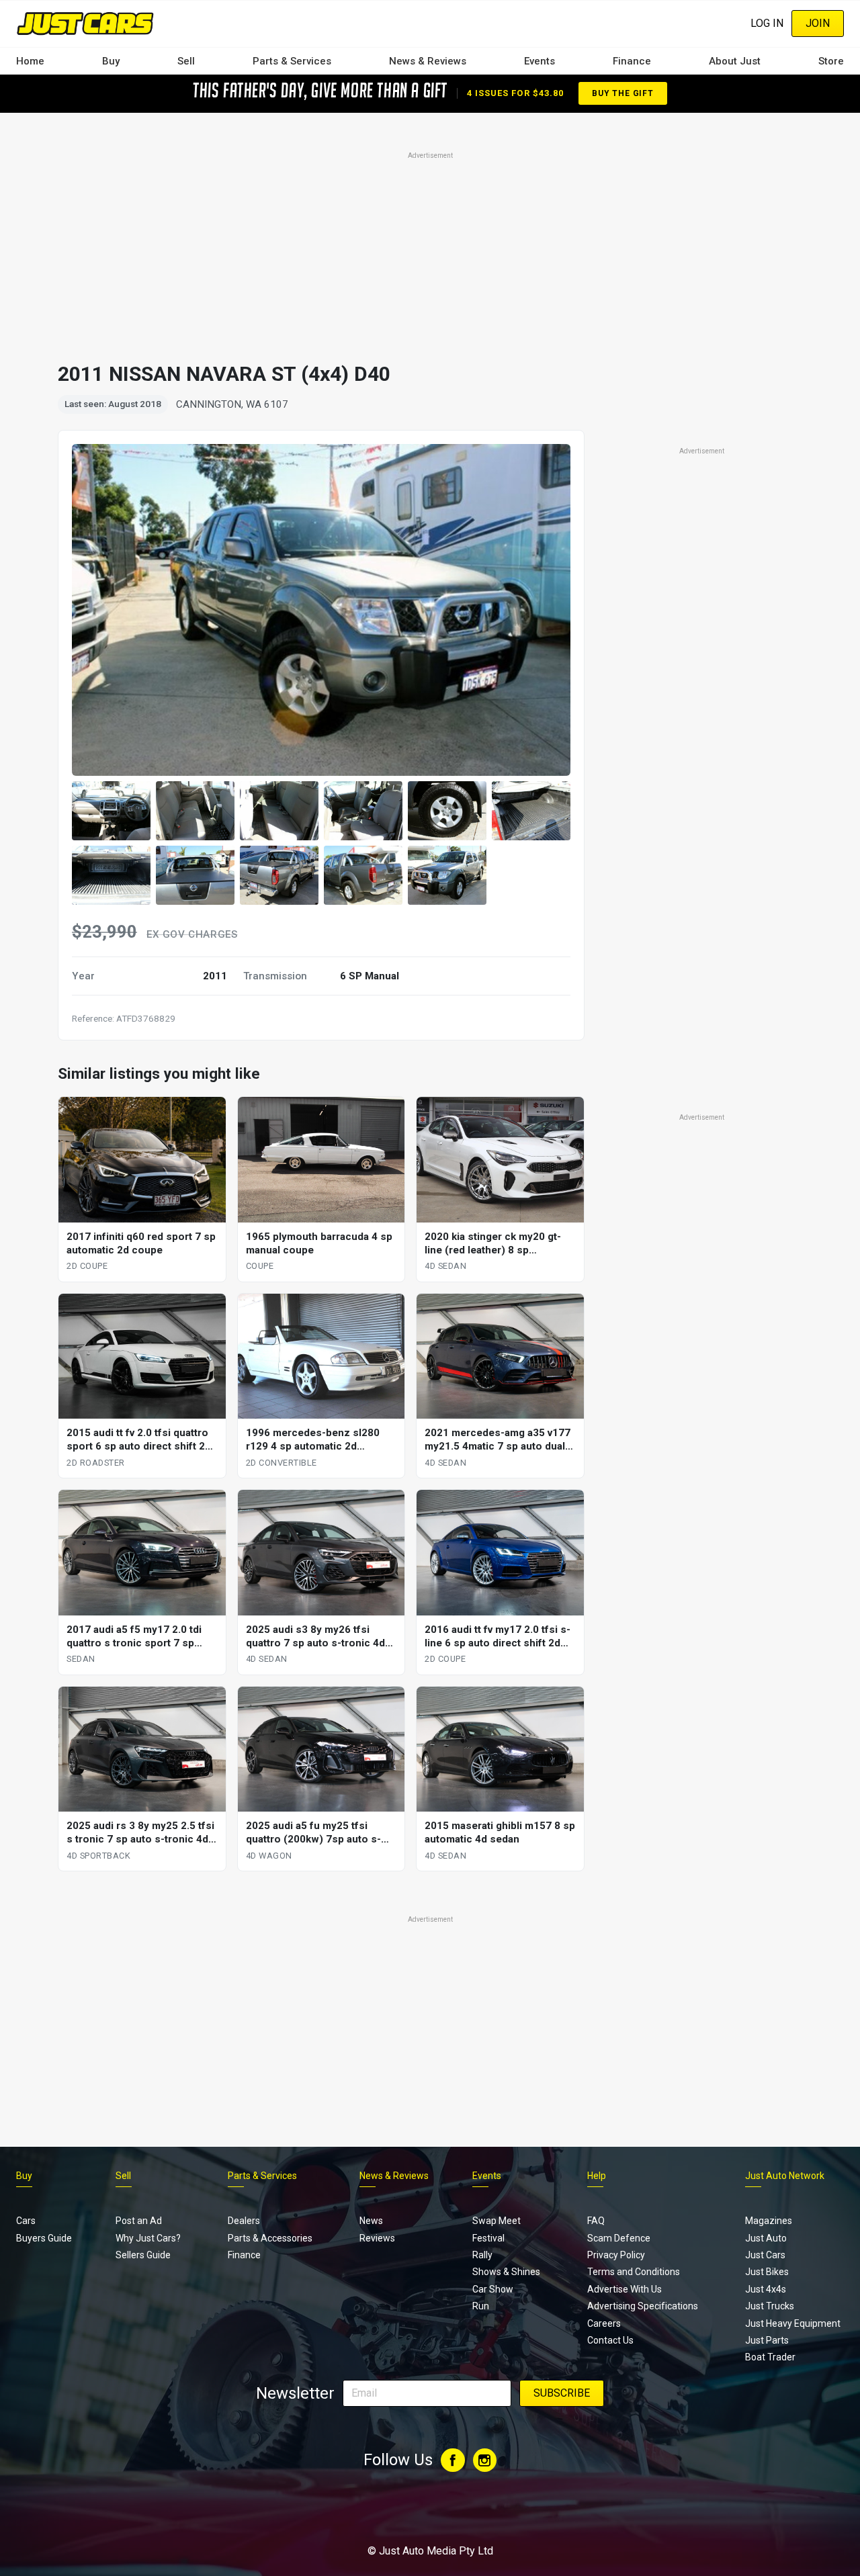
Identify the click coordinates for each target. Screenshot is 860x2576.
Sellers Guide (143, 2255)
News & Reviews (428, 61)
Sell (186, 61)
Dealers (244, 2221)
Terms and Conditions (634, 2272)
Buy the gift (623, 93)
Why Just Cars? (148, 2238)
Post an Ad (139, 2221)
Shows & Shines (506, 2272)
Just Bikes (767, 2272)
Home (30, 61)
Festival (488, 2238)
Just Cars (765, 2255)
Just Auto (766, 2238)
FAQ (596, 2221)
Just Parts (767, 2340)
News (371, 2221)
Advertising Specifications (643, 2306)
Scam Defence (619, 2238)
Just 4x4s (766, 2289)
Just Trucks (770, 2306)
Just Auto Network (785, 2176)
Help (597, 2176)
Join (818, 23)
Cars (26, 2221)
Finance (632, 61)
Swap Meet (497, 2221)
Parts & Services (292, 61)
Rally (482, 2255)
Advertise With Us (625, 2289)
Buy (111, 61)
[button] (111, 811)
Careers (604, 2323)
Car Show (493, 2289)
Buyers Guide (44, 2238)
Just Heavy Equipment (793, 2323)
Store (831, 61)
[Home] (85, 23)
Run (481, 2306)
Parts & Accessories (270, 2238)
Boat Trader (770, 2357)
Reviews (377, 2238)
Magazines (769, 2221)
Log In (767, 23)
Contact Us (610, 2340)
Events (540, 61)
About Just (735, 61)
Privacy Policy (616, 2255)
